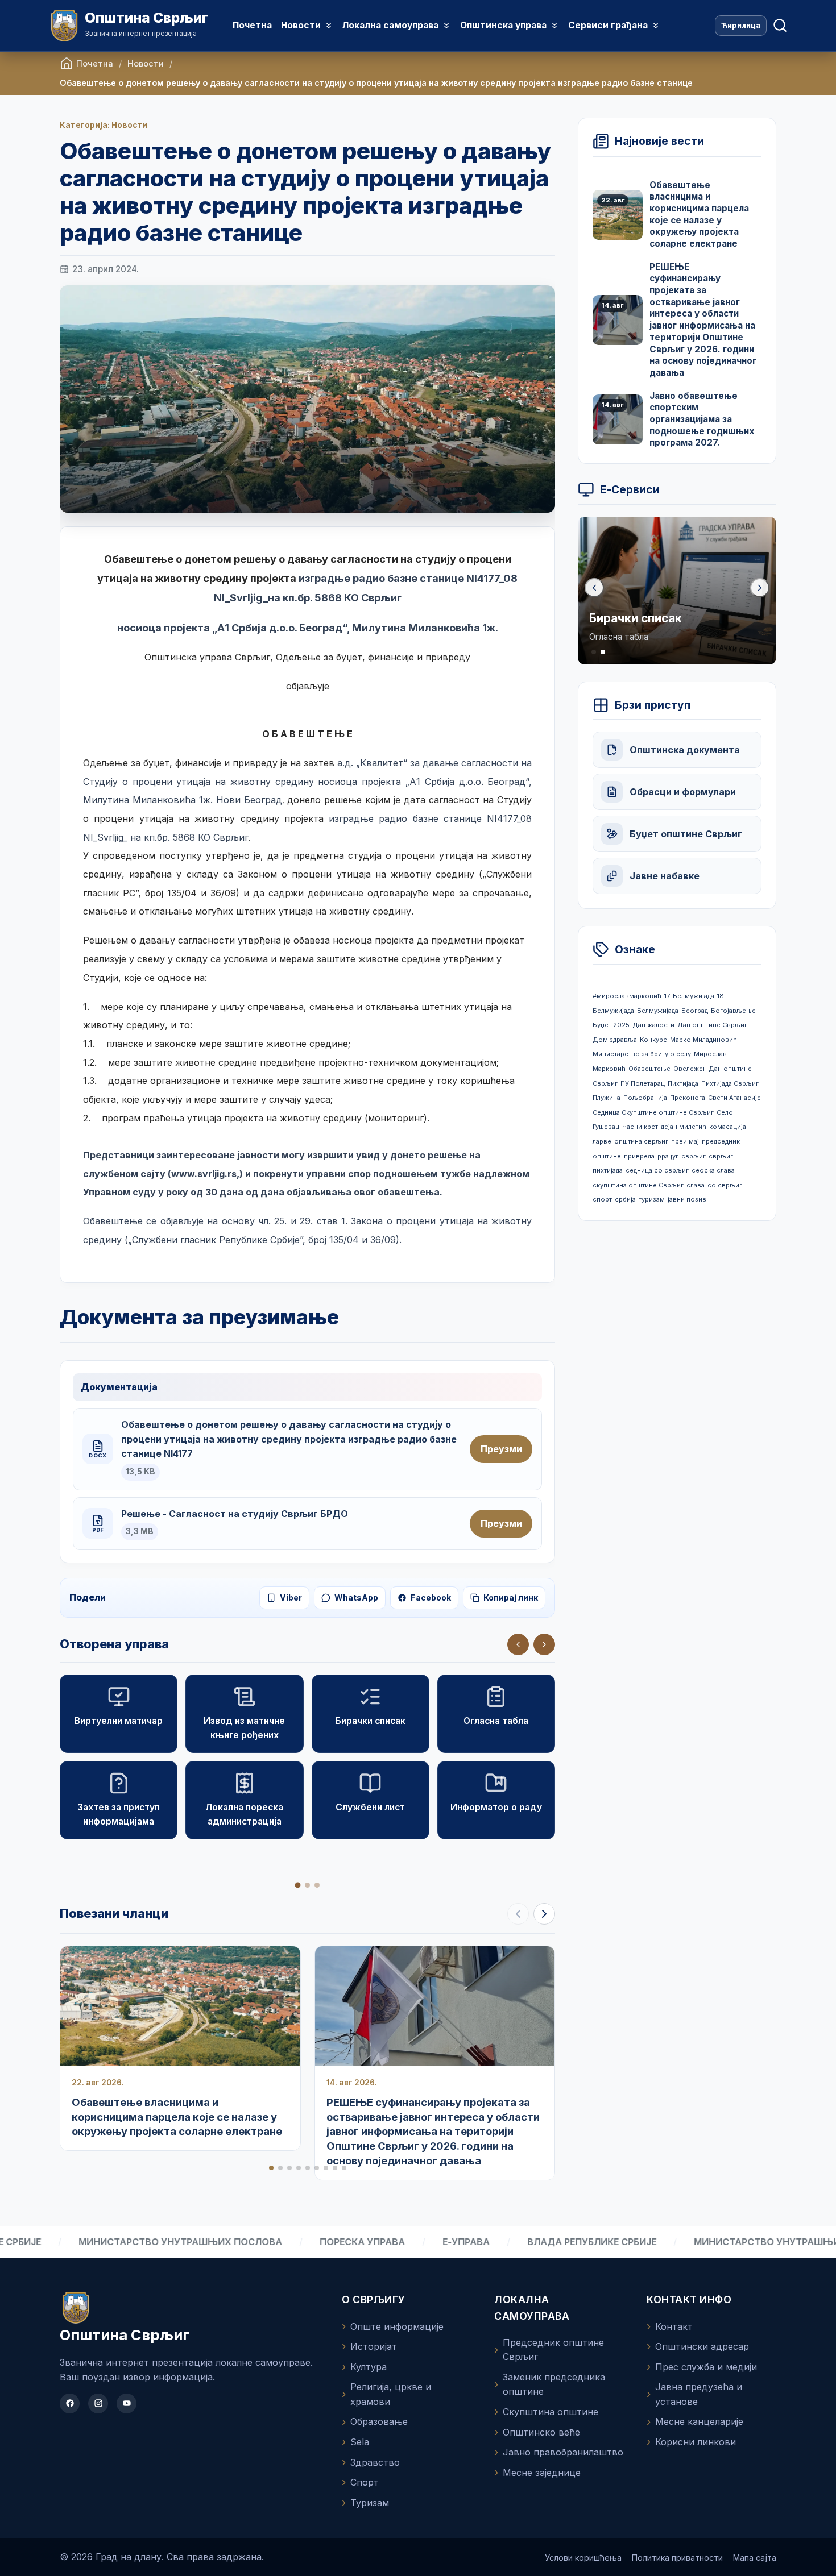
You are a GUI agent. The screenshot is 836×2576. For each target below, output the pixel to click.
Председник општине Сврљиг (553, 2350)
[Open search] (780, 26)
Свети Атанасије (734, 1098)
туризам (652, 1199)
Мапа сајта (755, 2558)
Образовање (379, 2421)
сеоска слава (713, 1170)
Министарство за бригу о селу (642, 1054)
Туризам (370, 2503)
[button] (544, 1644)
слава (696, 1185)
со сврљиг (725, 1185)
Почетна (252, 25)
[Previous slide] (594, 588)
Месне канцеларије (699, 2421)
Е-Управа (402, 2242)
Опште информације (397, 2326)
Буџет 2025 (611, 1025)
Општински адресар (702, 2346)
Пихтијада (683, 1083)
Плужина (607, 1098)
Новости (146, 63)
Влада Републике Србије (527, 2242)
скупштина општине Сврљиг (638, 1185)
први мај (685, 1141)
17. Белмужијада (689, 996)
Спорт (365, 2482)
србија (625, 1199)
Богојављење (733, 1011)
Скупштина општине (551, 2412)
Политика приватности (677, 2558)
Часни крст (640, 1127)
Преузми (501, 1449)
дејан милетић (684, 1127)
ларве (602, 1141)
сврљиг (694, 1156)
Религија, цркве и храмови (391, 2394)
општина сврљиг (641, 1141)
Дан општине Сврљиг (712, 1025)
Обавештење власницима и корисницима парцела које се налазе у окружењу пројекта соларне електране (177, 2117)
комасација (728, 1127)
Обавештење (649, 1069)
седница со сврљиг (657, 1170)
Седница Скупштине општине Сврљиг (653, 1112)
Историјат (374, 2346)
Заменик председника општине (554, 2384)
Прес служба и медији (706, 2367)
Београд (695, 1011)
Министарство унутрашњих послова (116, 2242)
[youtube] (127, 2403)
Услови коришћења (583, 2558)
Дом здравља (615, 1040)
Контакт (674, 2326)
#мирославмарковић (627, 996)
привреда (639, 1156)
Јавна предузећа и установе (699, 2394)
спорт (602, 1199)
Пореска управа (298, 2242)
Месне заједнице (542, 2473)
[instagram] (98, 2403)
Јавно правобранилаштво (563, 2452)
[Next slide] (544, 1914)
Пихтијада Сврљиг (730, 1083)
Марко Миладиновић (703, 1040)
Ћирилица (741, 25)
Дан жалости (653, 1025)
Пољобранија (645, 1098)
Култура (369, 2367)
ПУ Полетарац (643, 1083)
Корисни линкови (696, 2442)
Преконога (688, 1098)
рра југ (668, 1156)
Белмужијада (658, 1011)
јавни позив (687, 1199)
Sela (360, 2442)
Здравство (375, 2462)
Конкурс (653, 1040)
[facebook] (70, 2403)
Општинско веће (541, 2432)
